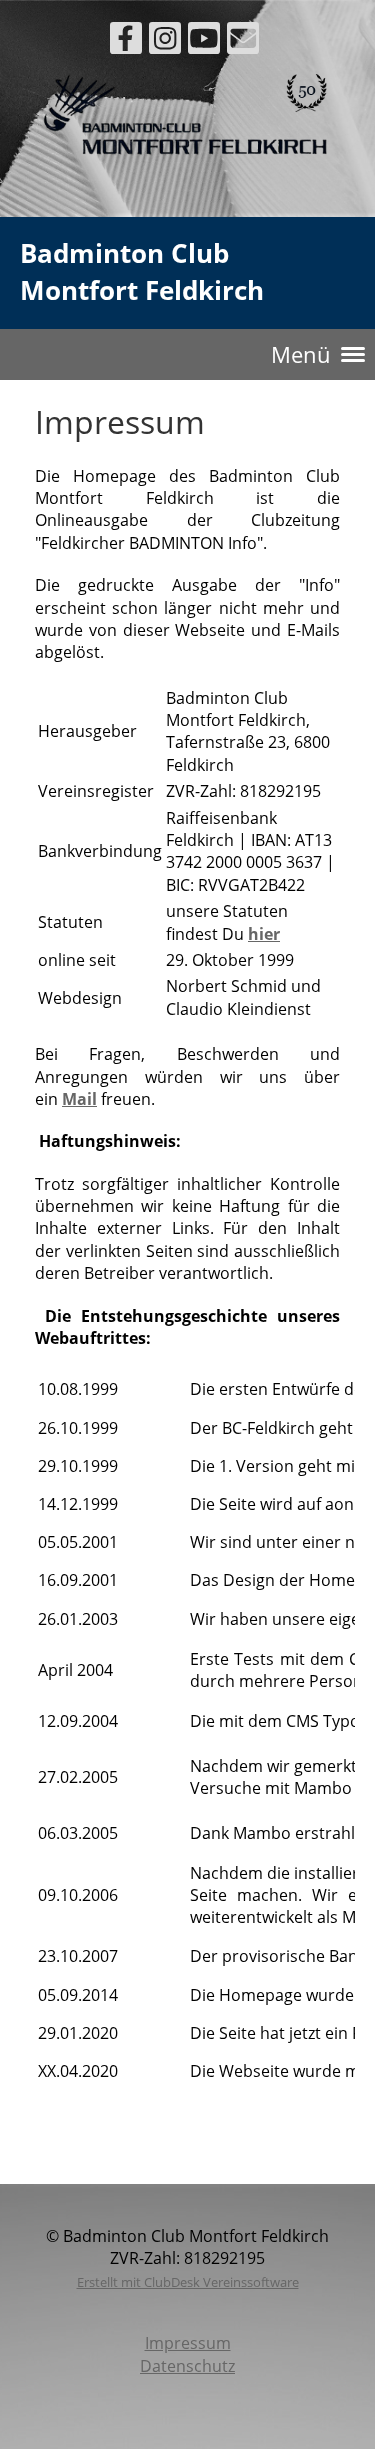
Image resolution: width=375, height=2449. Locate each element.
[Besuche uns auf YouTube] (204, 41)
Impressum (188, 2343)
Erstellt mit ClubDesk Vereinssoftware (188, 2282)
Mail (79, 1099)
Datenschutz (187, 2366)
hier (264, 934)
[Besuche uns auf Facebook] (126, 41)
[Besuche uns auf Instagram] (165, 41)
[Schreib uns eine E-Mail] (243, 41)
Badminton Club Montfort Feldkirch (142, 271)
